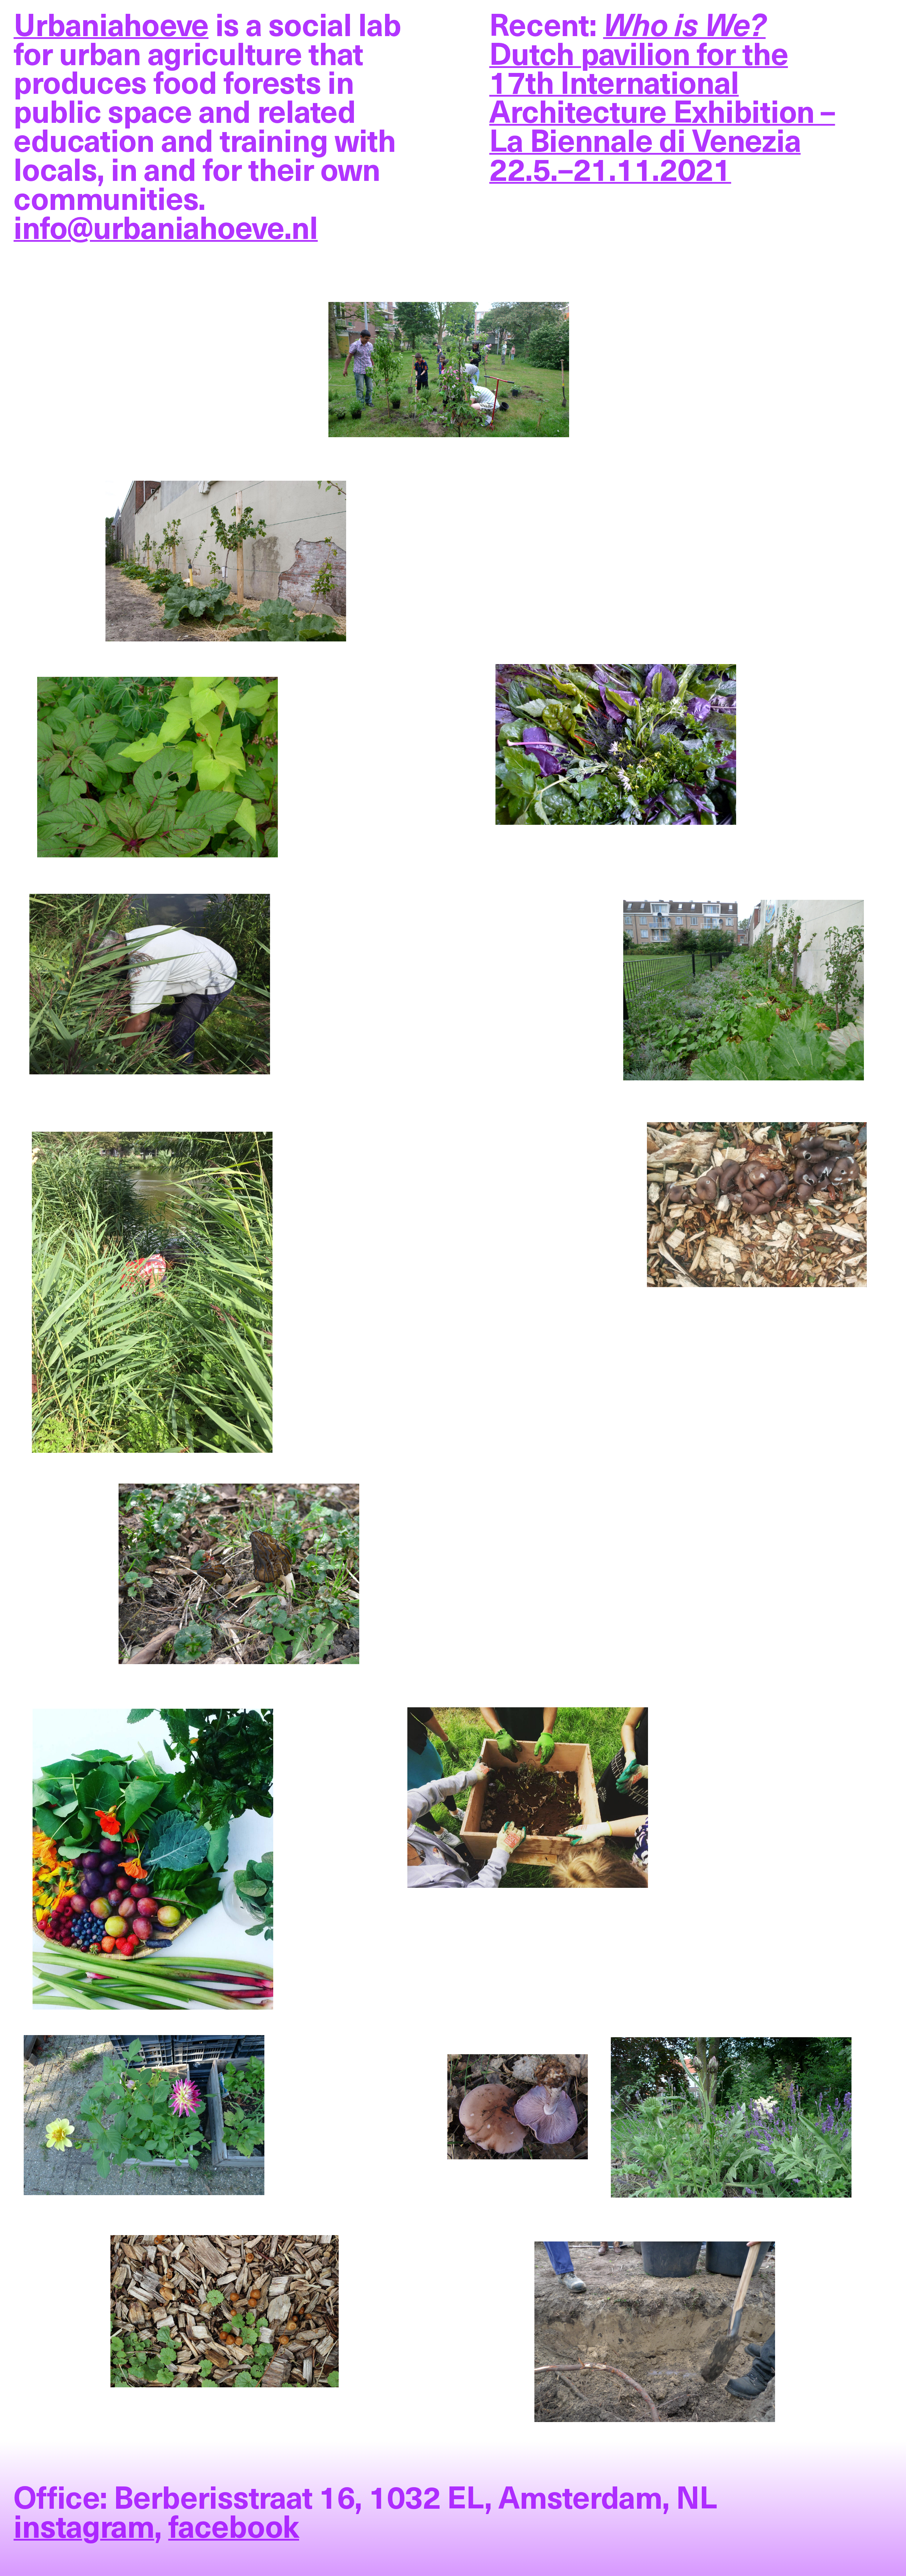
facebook (234, 2525)
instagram (84, 2525)
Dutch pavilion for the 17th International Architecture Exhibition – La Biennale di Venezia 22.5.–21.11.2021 (662, 96)
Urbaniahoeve (111, 24)
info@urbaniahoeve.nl (165, 226)
